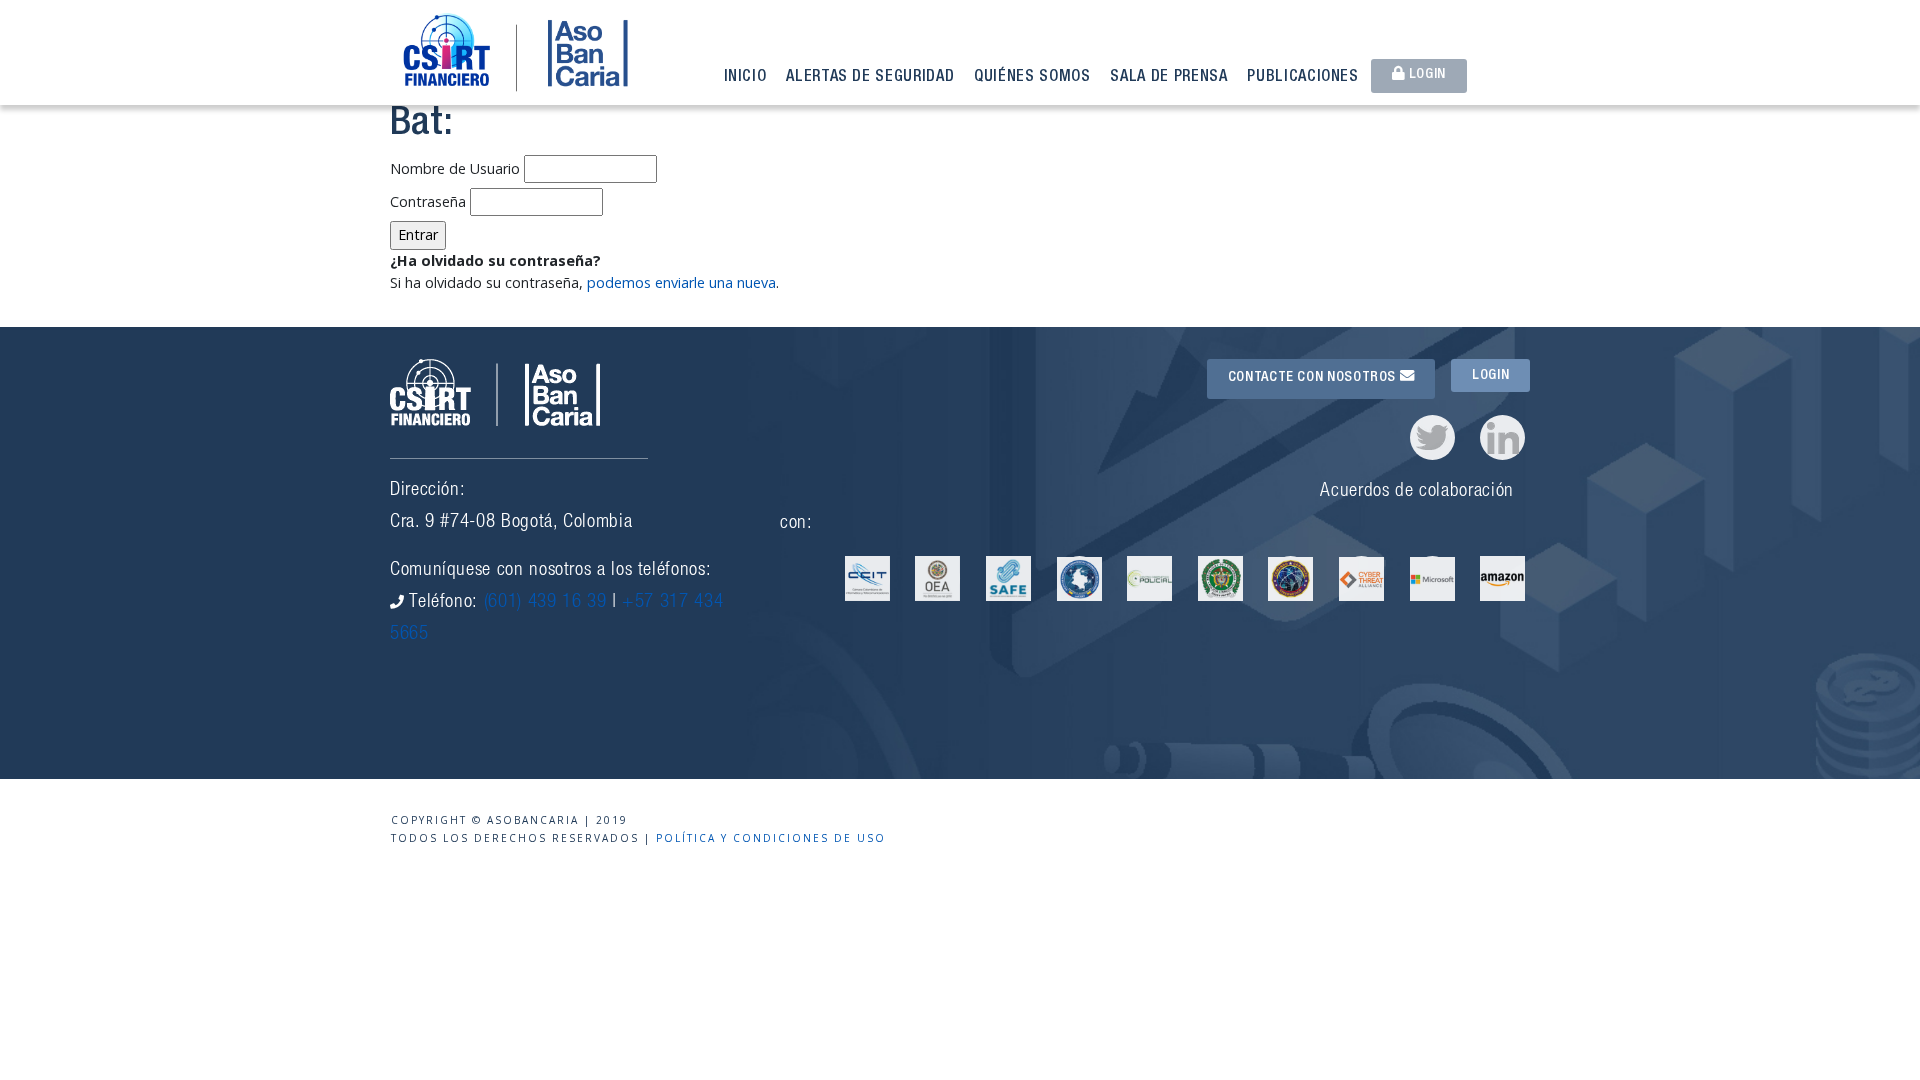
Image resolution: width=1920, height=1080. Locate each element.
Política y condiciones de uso (771, 838)
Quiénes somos (1032, 78)
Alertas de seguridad (870, 78)
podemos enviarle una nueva (681, 282)
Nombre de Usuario (455, 168)
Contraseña (428, 201)
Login (1425, 75)
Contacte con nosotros (1314, 378)
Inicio (745, 78)
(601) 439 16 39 (545, 602)
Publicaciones (1302, 78)
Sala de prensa (1168, 78)
